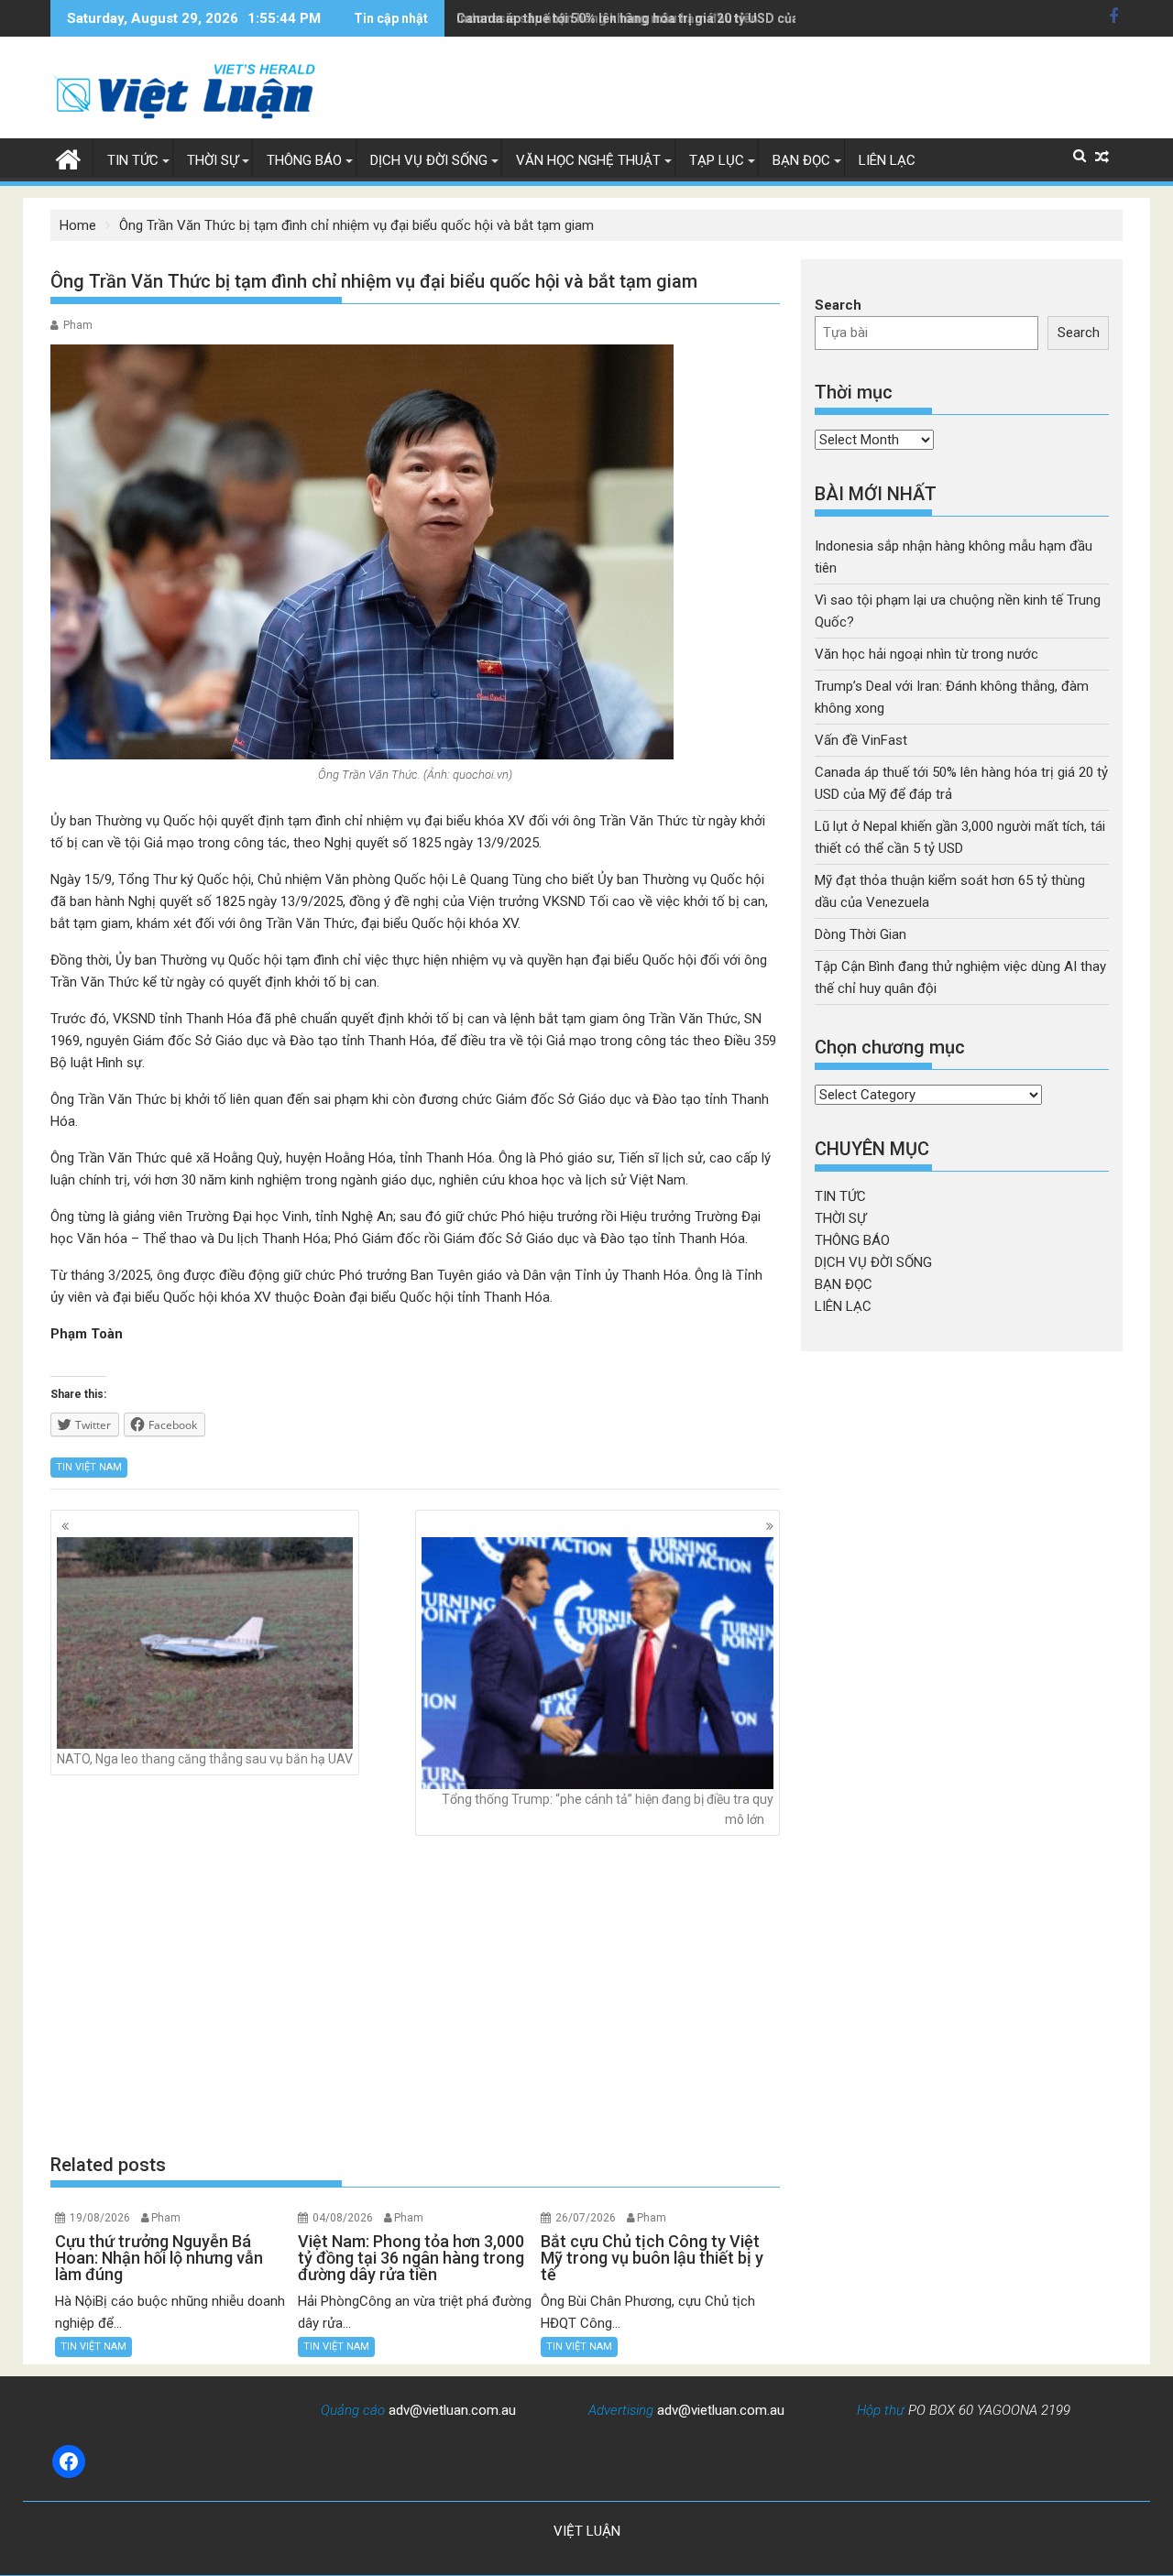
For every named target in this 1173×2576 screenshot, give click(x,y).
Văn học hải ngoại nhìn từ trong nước (926, 654)
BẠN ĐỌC (801, 160)
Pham (78, 325)
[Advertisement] (415, 1994)
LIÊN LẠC (887, 160)
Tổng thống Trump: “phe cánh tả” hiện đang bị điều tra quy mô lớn (608, 1809)
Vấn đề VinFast (861, 740)
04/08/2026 (343, 2218)
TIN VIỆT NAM (89, 1467)
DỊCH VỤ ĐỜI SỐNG (429, 160)
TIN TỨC (133, 160)
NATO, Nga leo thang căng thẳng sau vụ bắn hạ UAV (205, 1759)
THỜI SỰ (213, 160)
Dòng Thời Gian (861, 934)
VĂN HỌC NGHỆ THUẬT (588, 160)
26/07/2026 (586, 2218)
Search (838, 305)
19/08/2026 (100, 2218)
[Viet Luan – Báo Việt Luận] (68, 158)
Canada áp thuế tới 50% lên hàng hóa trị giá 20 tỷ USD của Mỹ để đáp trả (670, 18)
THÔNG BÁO (304, 160)
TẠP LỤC (717, 160)
